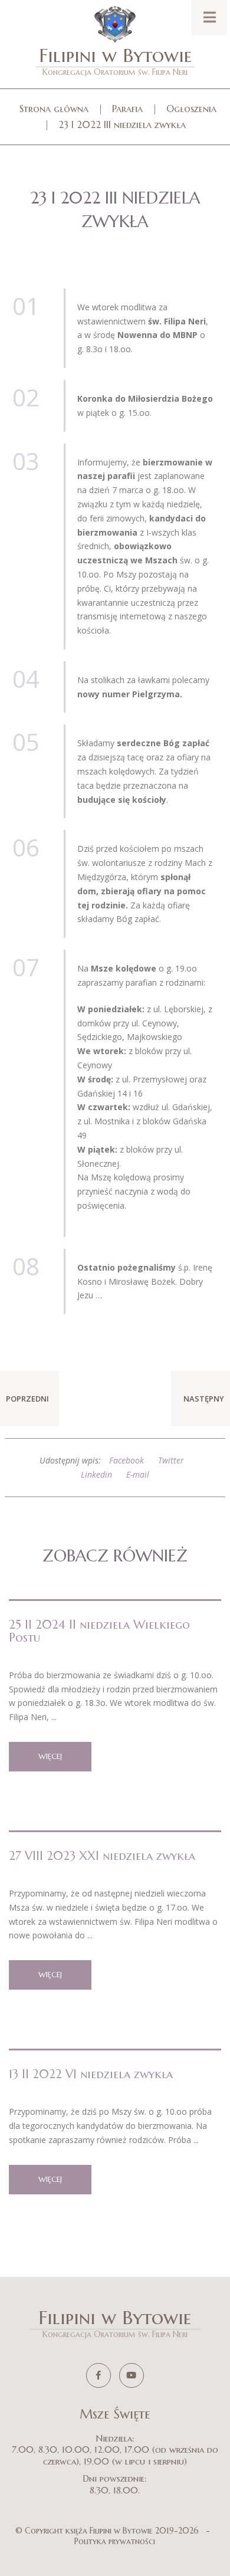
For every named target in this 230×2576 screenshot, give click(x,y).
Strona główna (54, 109)
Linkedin (96, 1474)
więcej (50, 1756)
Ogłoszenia (191, 109)
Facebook (126, 1460)
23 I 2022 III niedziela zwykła (122, 124)
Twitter (171, 1460)
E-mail (138, 1474)
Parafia (127, 109)
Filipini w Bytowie (115, 60)
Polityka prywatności (115, 2541)
